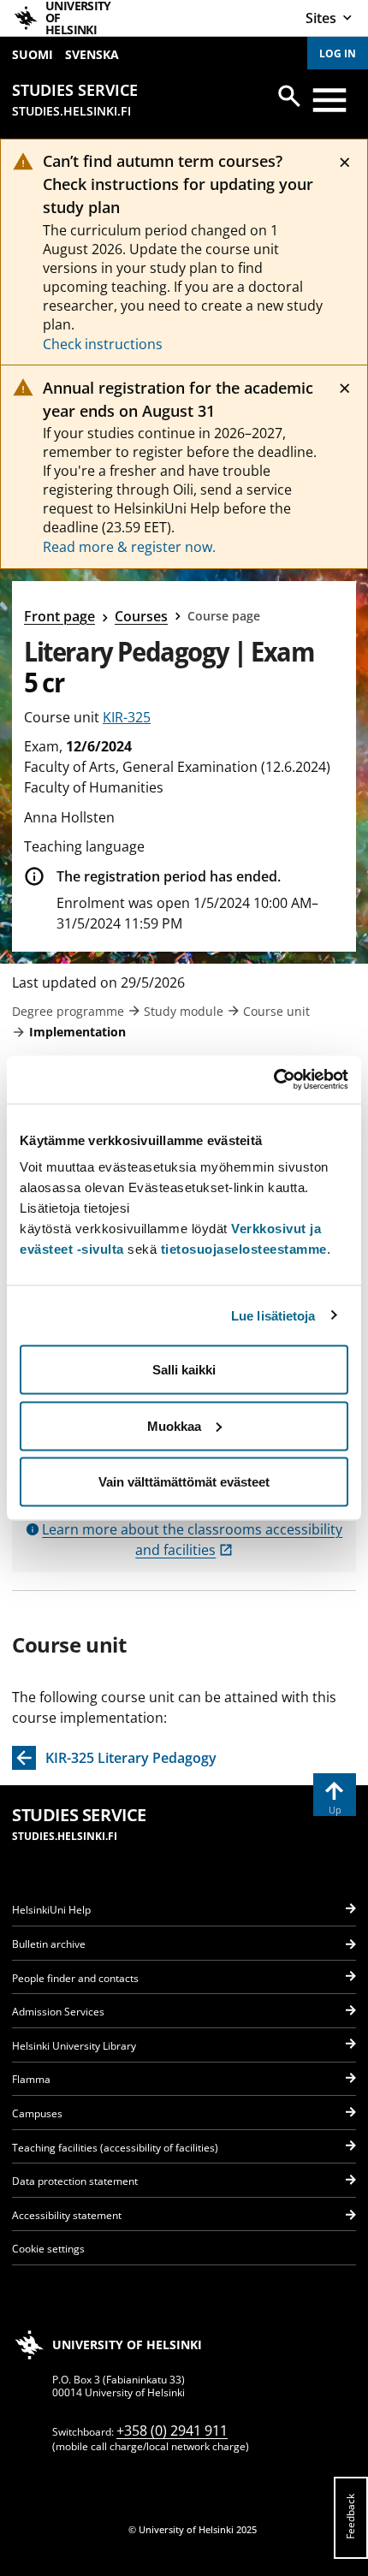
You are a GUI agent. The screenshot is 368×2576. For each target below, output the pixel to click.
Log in (338, 53)
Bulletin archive (49, 1944)
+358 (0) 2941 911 (172, 2431)
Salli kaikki (184, 1370)
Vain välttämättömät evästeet (184, 1482)
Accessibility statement (67, 2215)
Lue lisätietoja (273, 1315)
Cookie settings (48, 2249)
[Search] (289, 96)
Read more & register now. (129, 547)
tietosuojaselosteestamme (244, 1249)
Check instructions (103, 344)
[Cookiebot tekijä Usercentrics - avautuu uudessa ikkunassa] (273, 1080)
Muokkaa (174, 1425)
